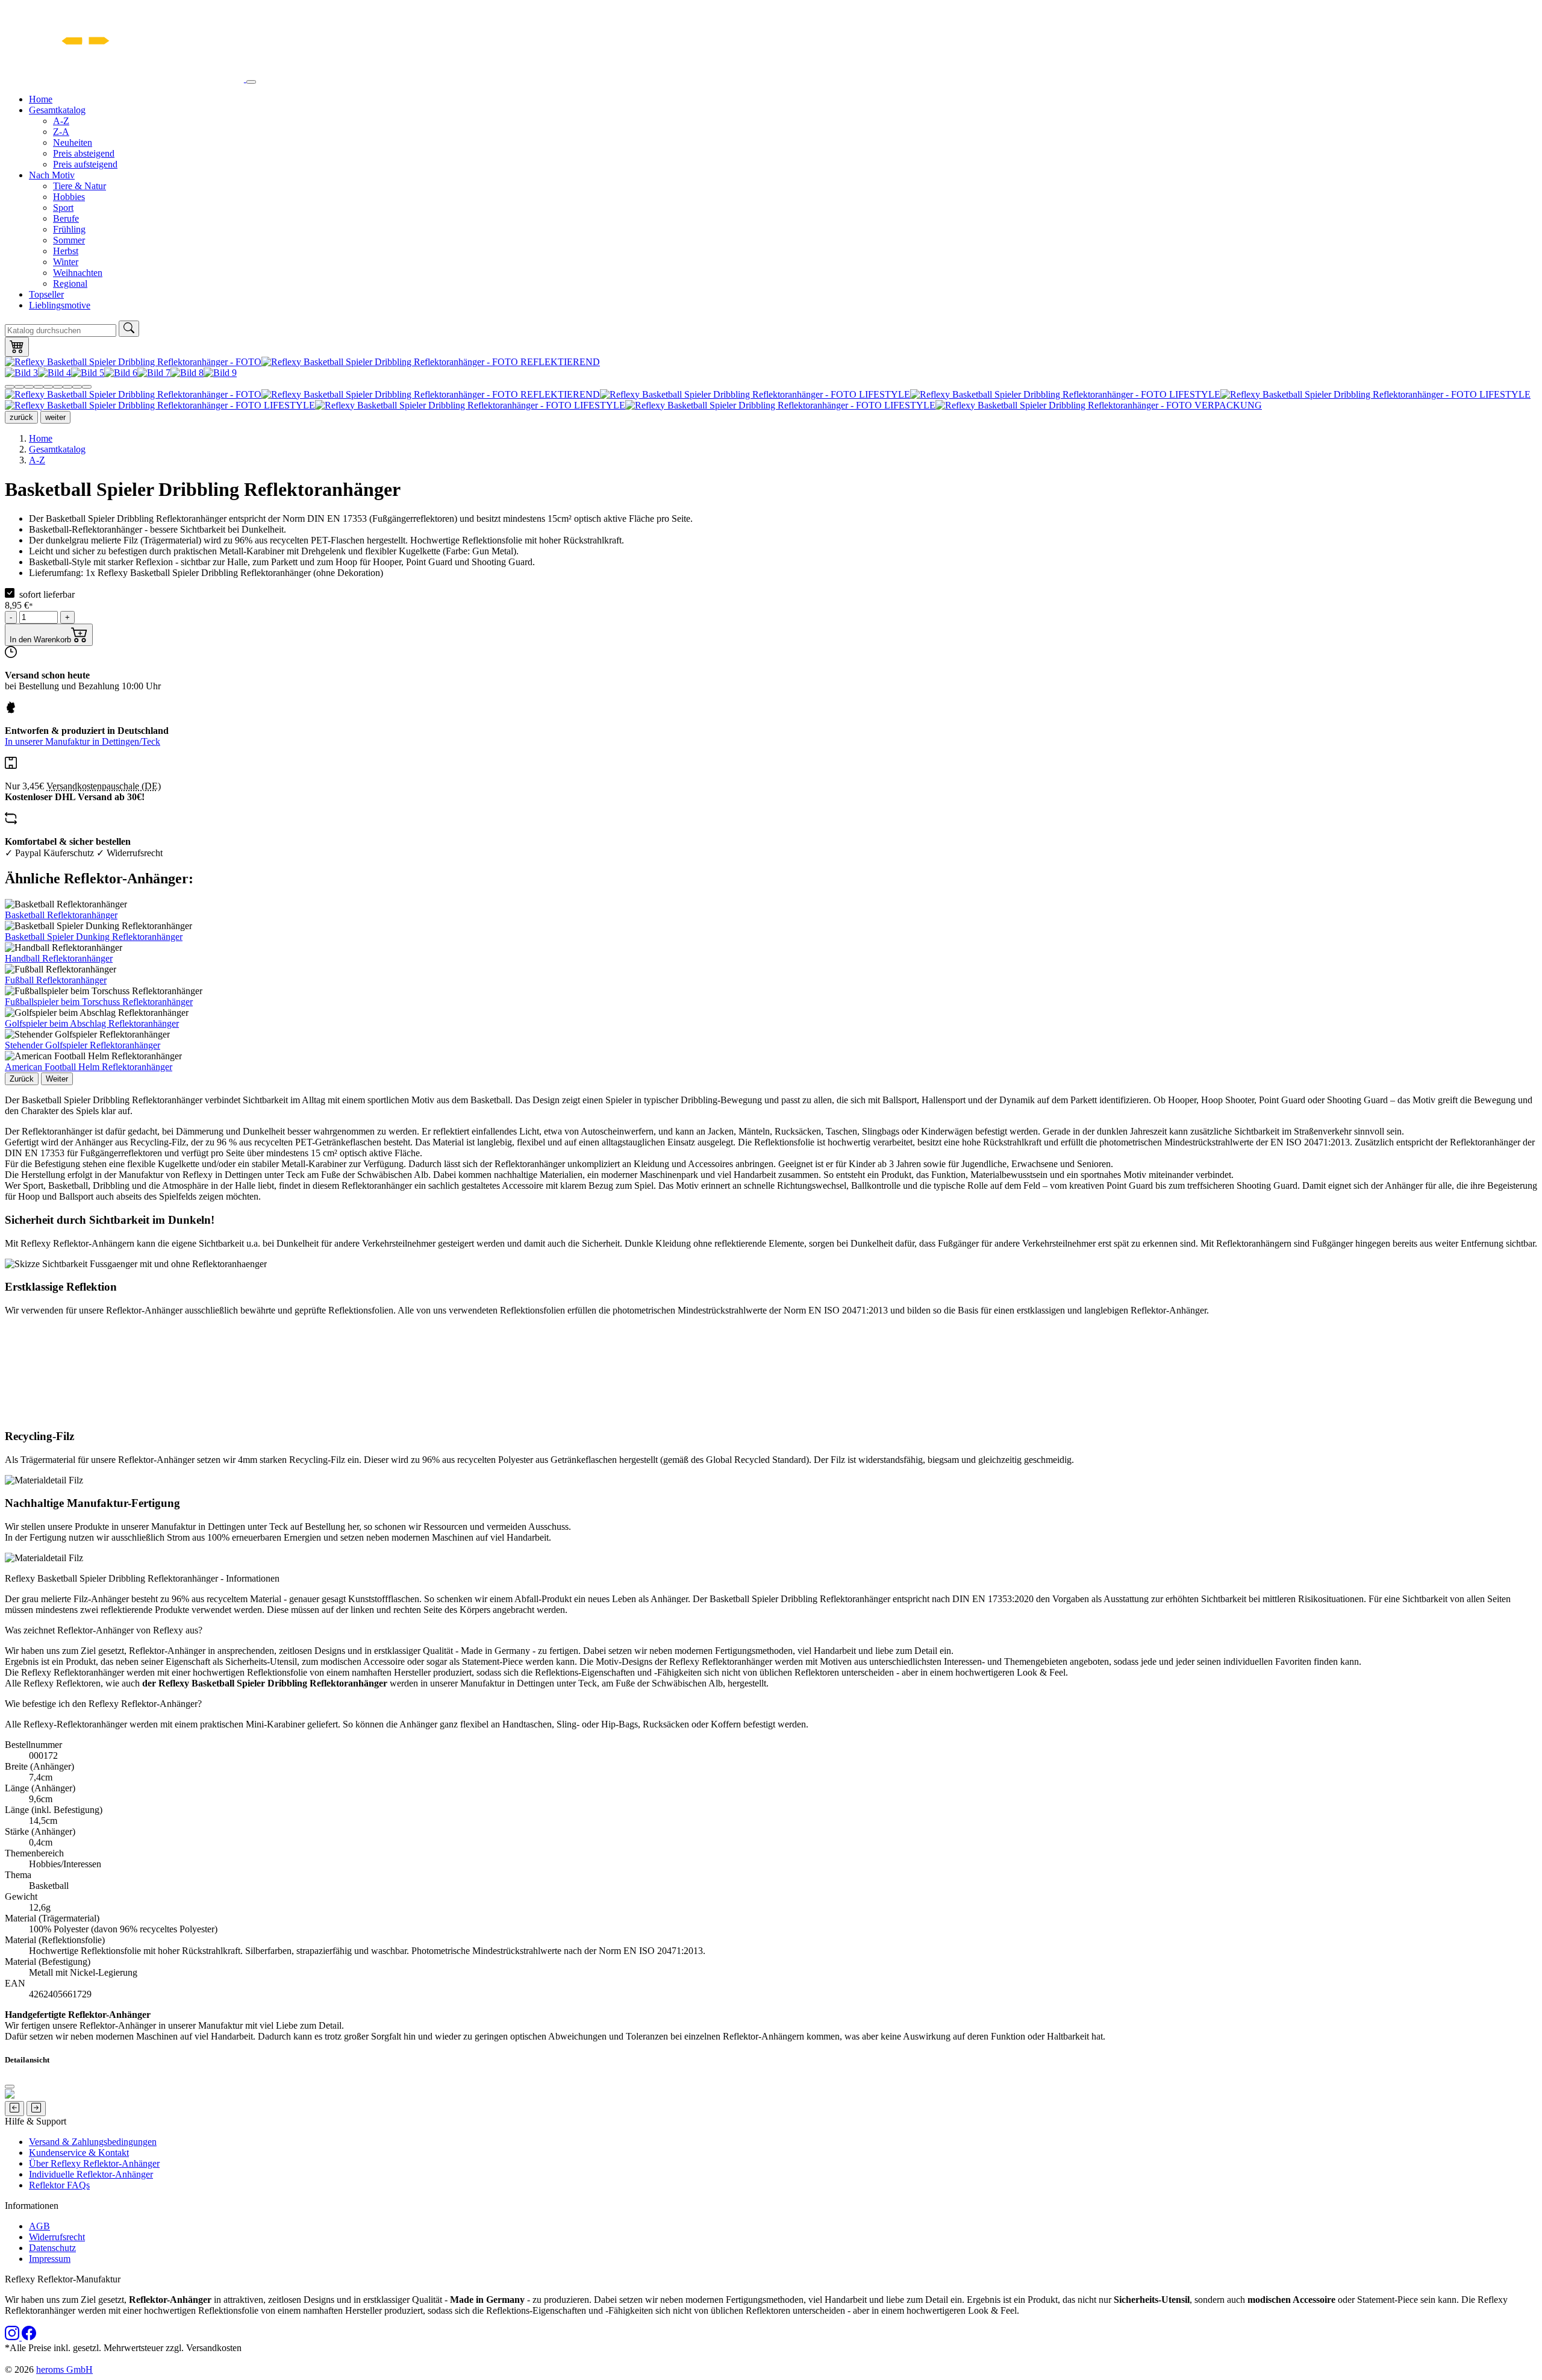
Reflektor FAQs (59, 2185)
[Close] (10, 2087)
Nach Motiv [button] (52, 175)
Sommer (69, 240)
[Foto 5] (48, 387)
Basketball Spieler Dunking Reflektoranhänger (94, 937)
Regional (70, 283)
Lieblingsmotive (60, 305)
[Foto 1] (10, 387)
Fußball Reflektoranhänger (56, 980)
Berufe (66, 218)
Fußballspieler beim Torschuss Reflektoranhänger (99, 1002)
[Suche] (129, 329)
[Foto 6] (58, 387)
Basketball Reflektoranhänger (61, 915)
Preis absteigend (84, 153)
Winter (66, 262)
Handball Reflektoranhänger (59, 958)
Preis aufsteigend (85, 164)
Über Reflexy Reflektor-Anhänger (94, 2163)
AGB (39, 2226)
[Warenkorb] (17, 347)
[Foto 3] (29, 387)
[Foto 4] (39, 387)
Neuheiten (73, 142)
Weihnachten (78, 273)
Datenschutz (52, 2248)
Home (41, 99)
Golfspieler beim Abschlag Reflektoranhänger (92, 1023)
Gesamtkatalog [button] (57, 110)
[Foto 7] (67, 387)
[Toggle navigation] (251, 82)
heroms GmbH (64, 2369)
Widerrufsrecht (57, 2237)
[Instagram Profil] (13, 2337)
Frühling (69, 229)
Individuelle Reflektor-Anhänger (91, 2174)
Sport (63, 208)
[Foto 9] (87, 387)
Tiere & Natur (80, 186)
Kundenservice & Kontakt (79, 2153)
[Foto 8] (77, 387)
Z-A (61, 132)
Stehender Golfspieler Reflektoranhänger (83, 1045)
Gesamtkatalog (57, 449)
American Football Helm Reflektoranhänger (89, 1067)
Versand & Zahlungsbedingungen (93, 2142)
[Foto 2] (19, 387)
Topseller (46, 294)
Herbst (66, 251)
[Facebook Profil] (29, 2337)
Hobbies (69, 197)
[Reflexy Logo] (126, 79)
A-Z (61, 121)
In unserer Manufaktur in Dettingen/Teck (83, 741)
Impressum (50, 2259)
